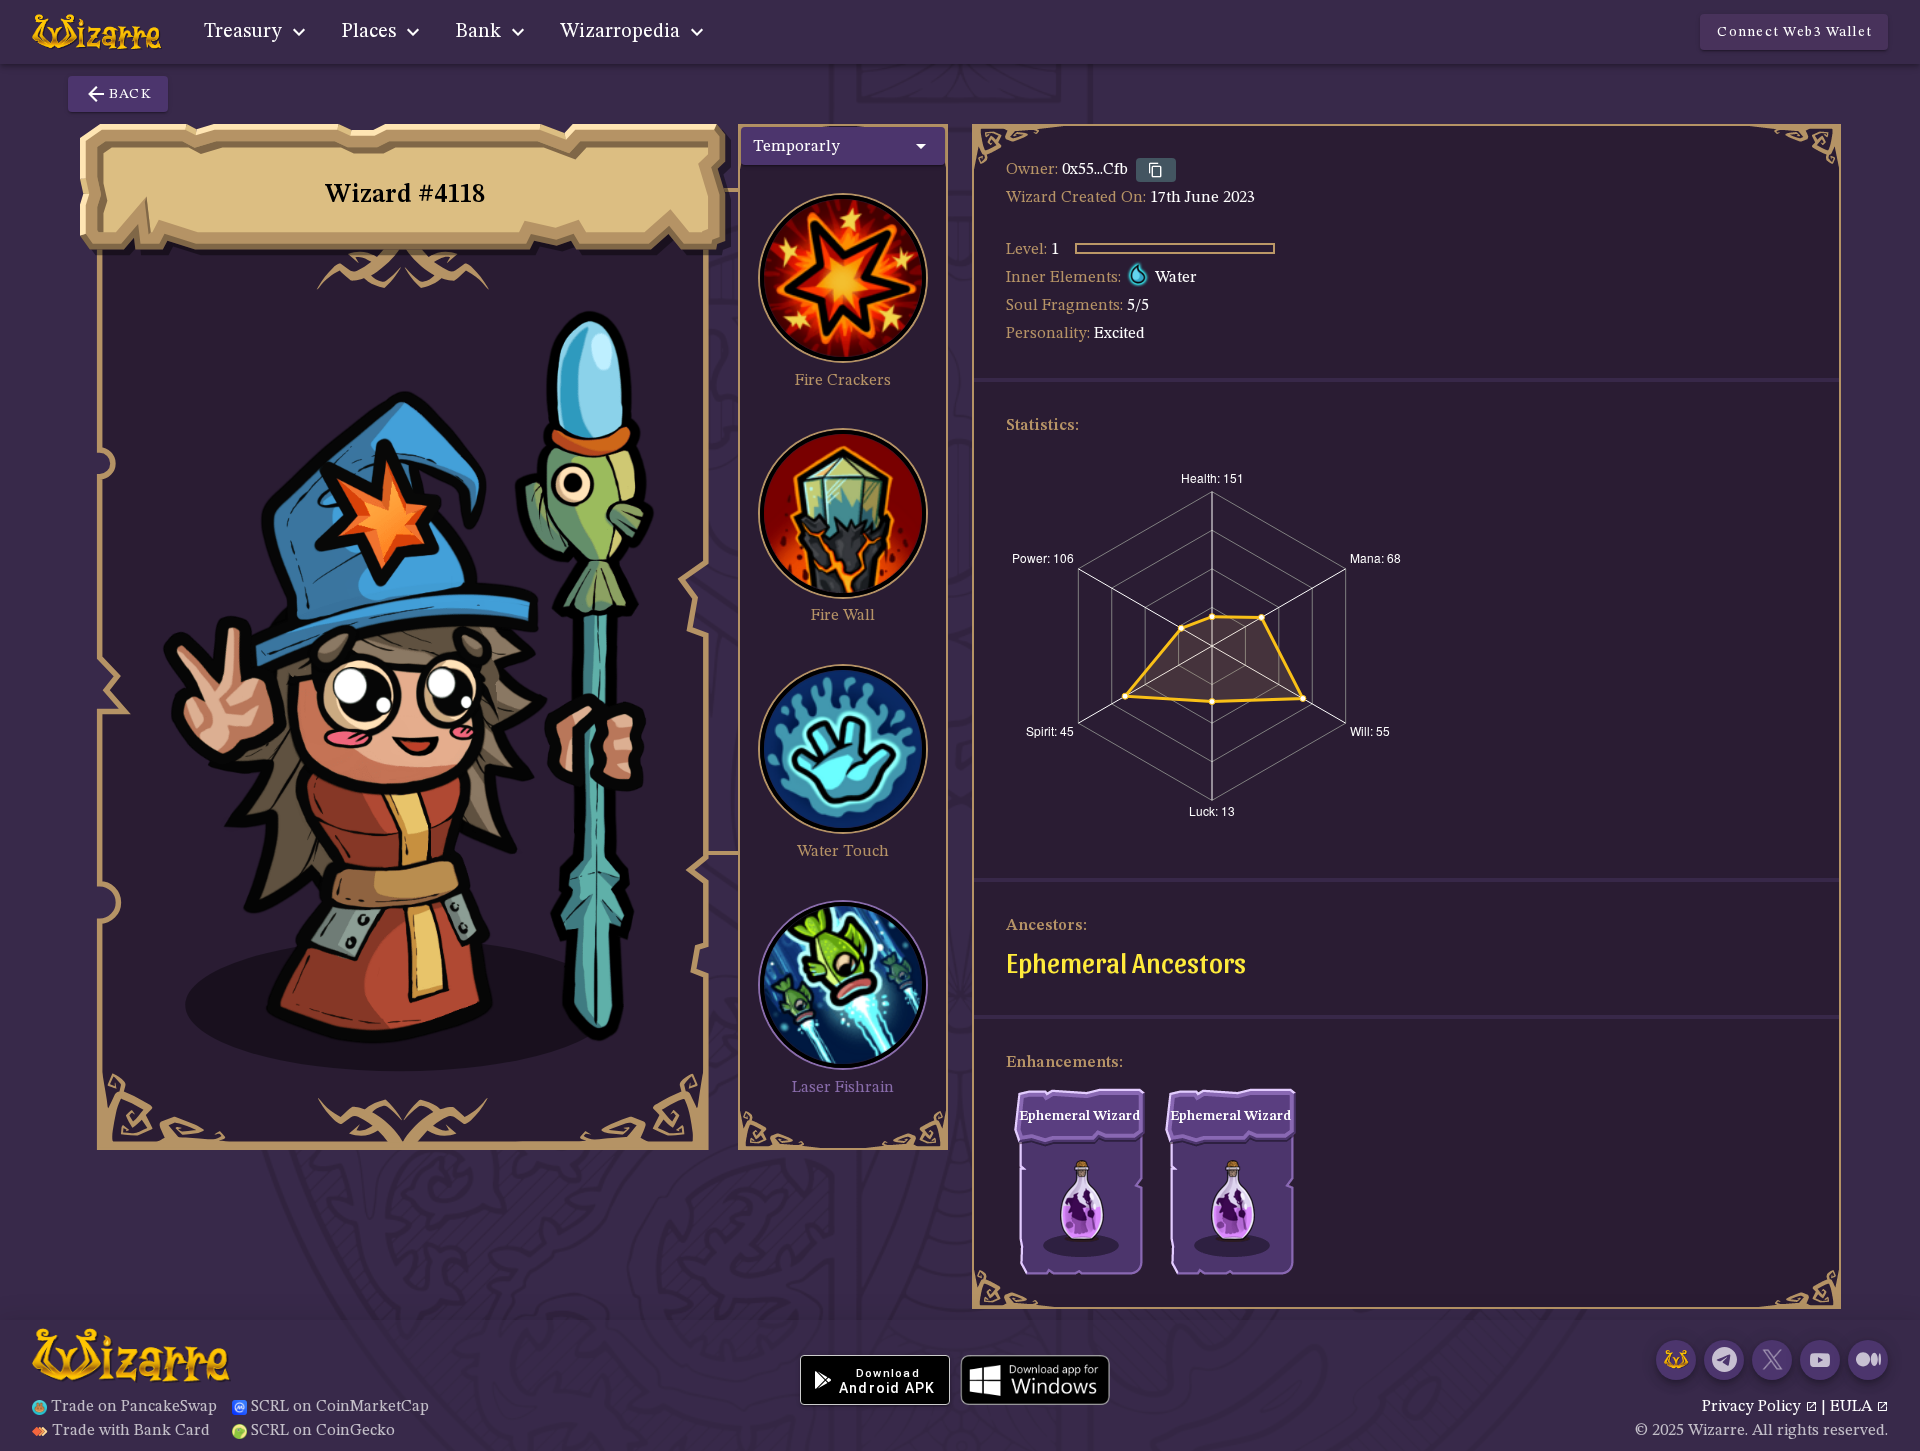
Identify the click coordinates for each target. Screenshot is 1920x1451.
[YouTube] (1820, 1360)
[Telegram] (1724, 1360)
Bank (480, 32)
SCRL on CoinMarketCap (340, 1407)
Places (371, 32)
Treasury (245, 32)
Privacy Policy (1753, 1407)
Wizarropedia (622, 32)
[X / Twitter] (1772, 1360)
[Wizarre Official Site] (1676, 1360)
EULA (1853, 1407)
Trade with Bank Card (131, 1431)
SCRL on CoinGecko (323, 1431)
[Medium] (1868, 1360)
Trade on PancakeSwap (134, 1407)
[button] (843, 146)
